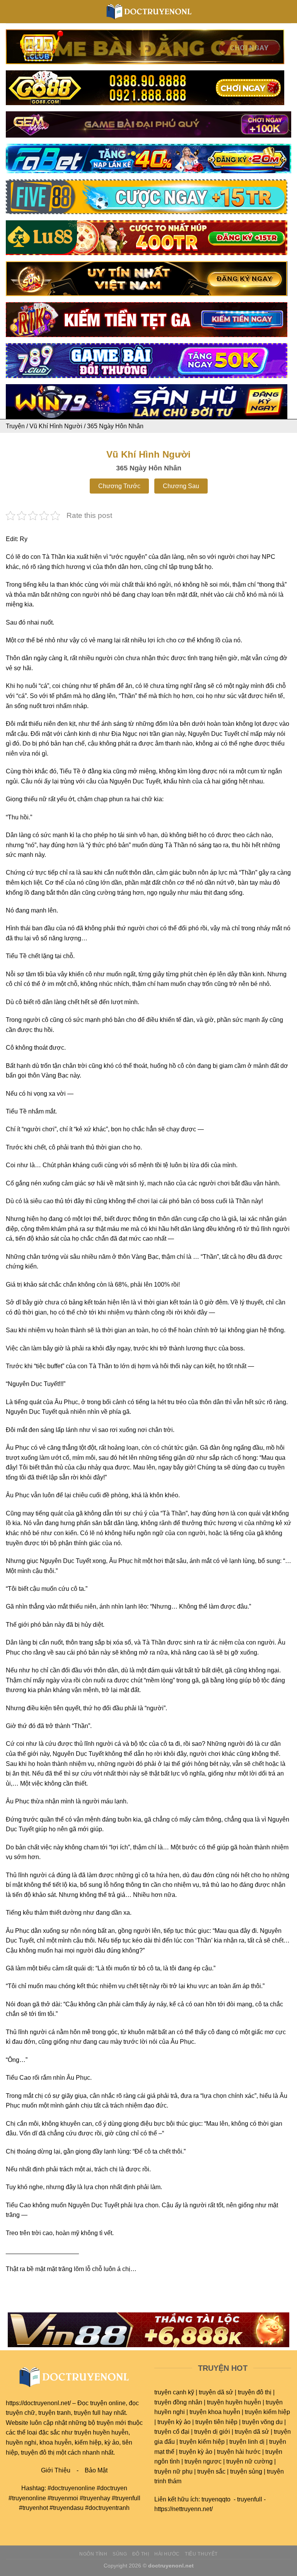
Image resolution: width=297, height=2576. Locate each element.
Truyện (15, 426)
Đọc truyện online (102, 2403)
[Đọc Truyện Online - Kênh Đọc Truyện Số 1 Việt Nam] (149, 12)
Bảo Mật (96, 2470)
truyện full (87, 2413)
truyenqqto (216, 2499)
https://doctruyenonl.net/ (38, 2403)
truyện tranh (55, 2413)
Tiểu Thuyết (201, 2554)
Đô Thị (141, 2554)
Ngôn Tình (93, 2554)
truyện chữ (20, 2413)
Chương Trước (119, 486)
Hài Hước (167, 2554)
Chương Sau (181, 486)
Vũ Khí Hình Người (56, 426)
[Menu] (10, 11)
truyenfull (250, 2499)
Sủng (120, 2554)
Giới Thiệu (56, 2470)
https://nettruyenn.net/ (183, 2509)
